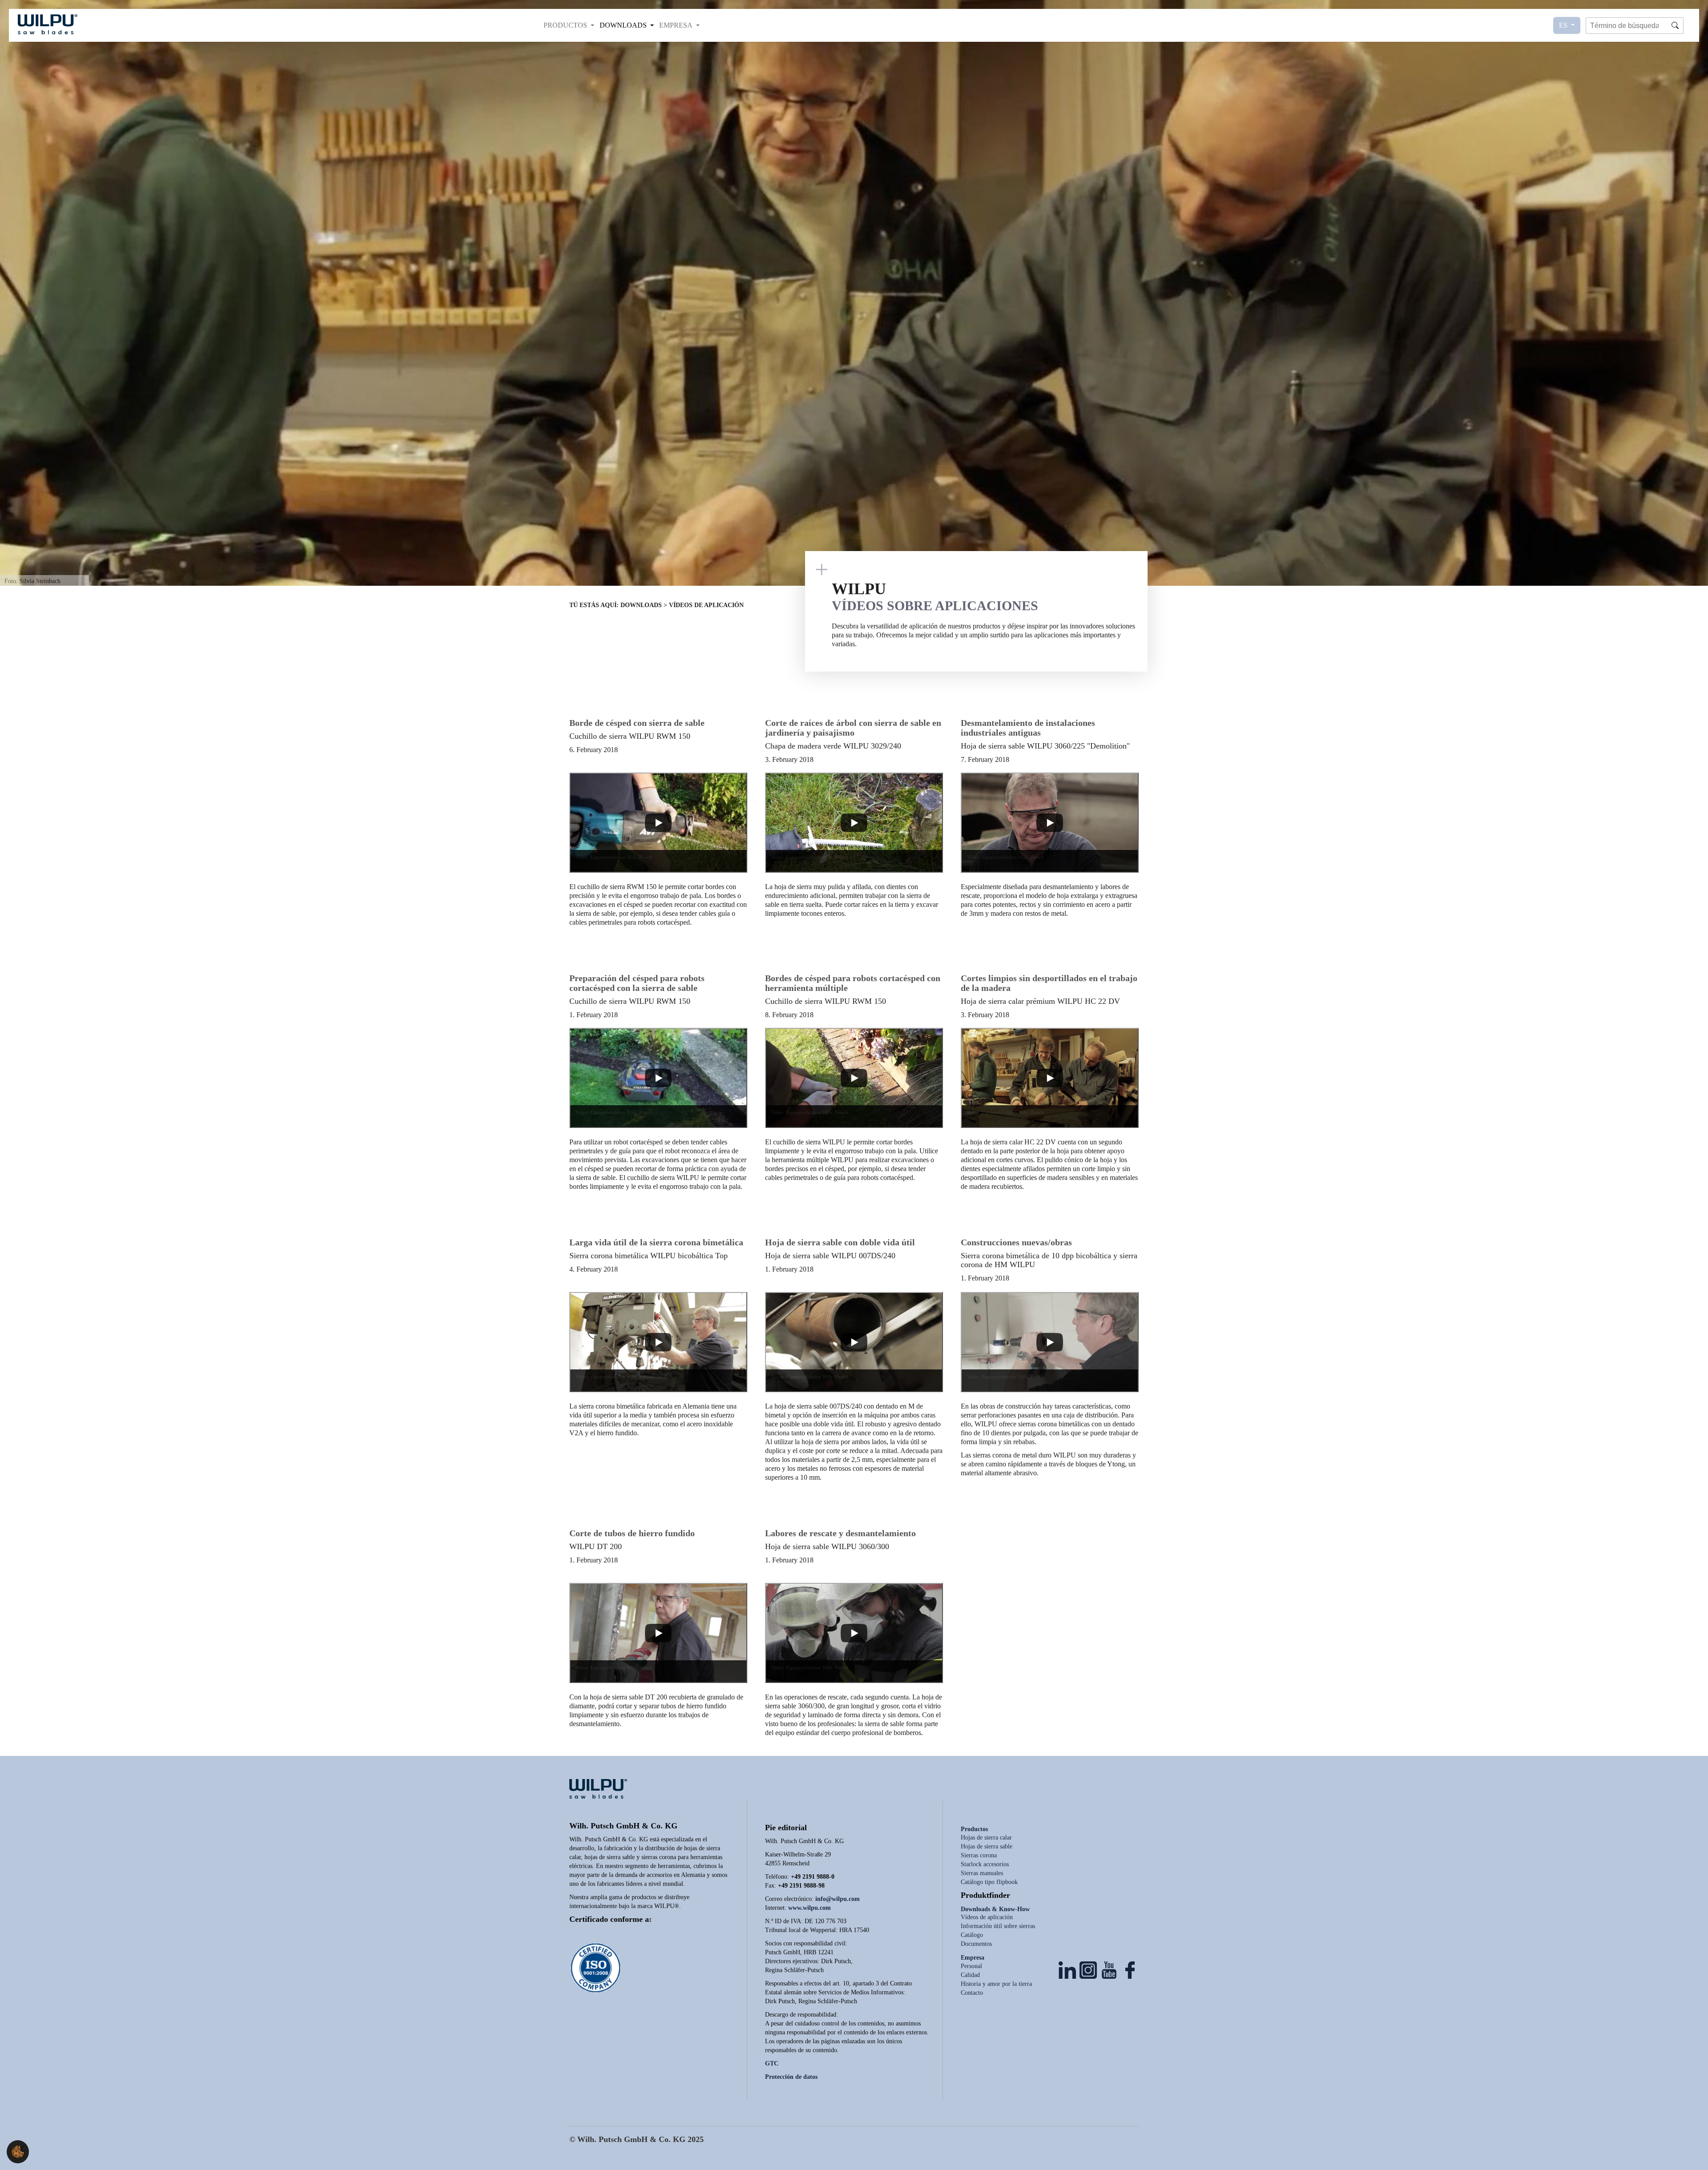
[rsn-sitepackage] (48, 24)
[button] (569, 25)
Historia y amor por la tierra (996, 1984)
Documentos (976, 1944)
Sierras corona (979, 1855)
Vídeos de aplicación (987, 1917)
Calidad (970, 1975)
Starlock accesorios (985, 1864)
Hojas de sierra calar (986, 1838)
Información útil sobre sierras (998, 1926)
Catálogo (972, 1935)
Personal (971, 1966)
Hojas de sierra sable (987, 1846)
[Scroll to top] (1688, 2150)
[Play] (658, 823)
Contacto (972, 1993)
